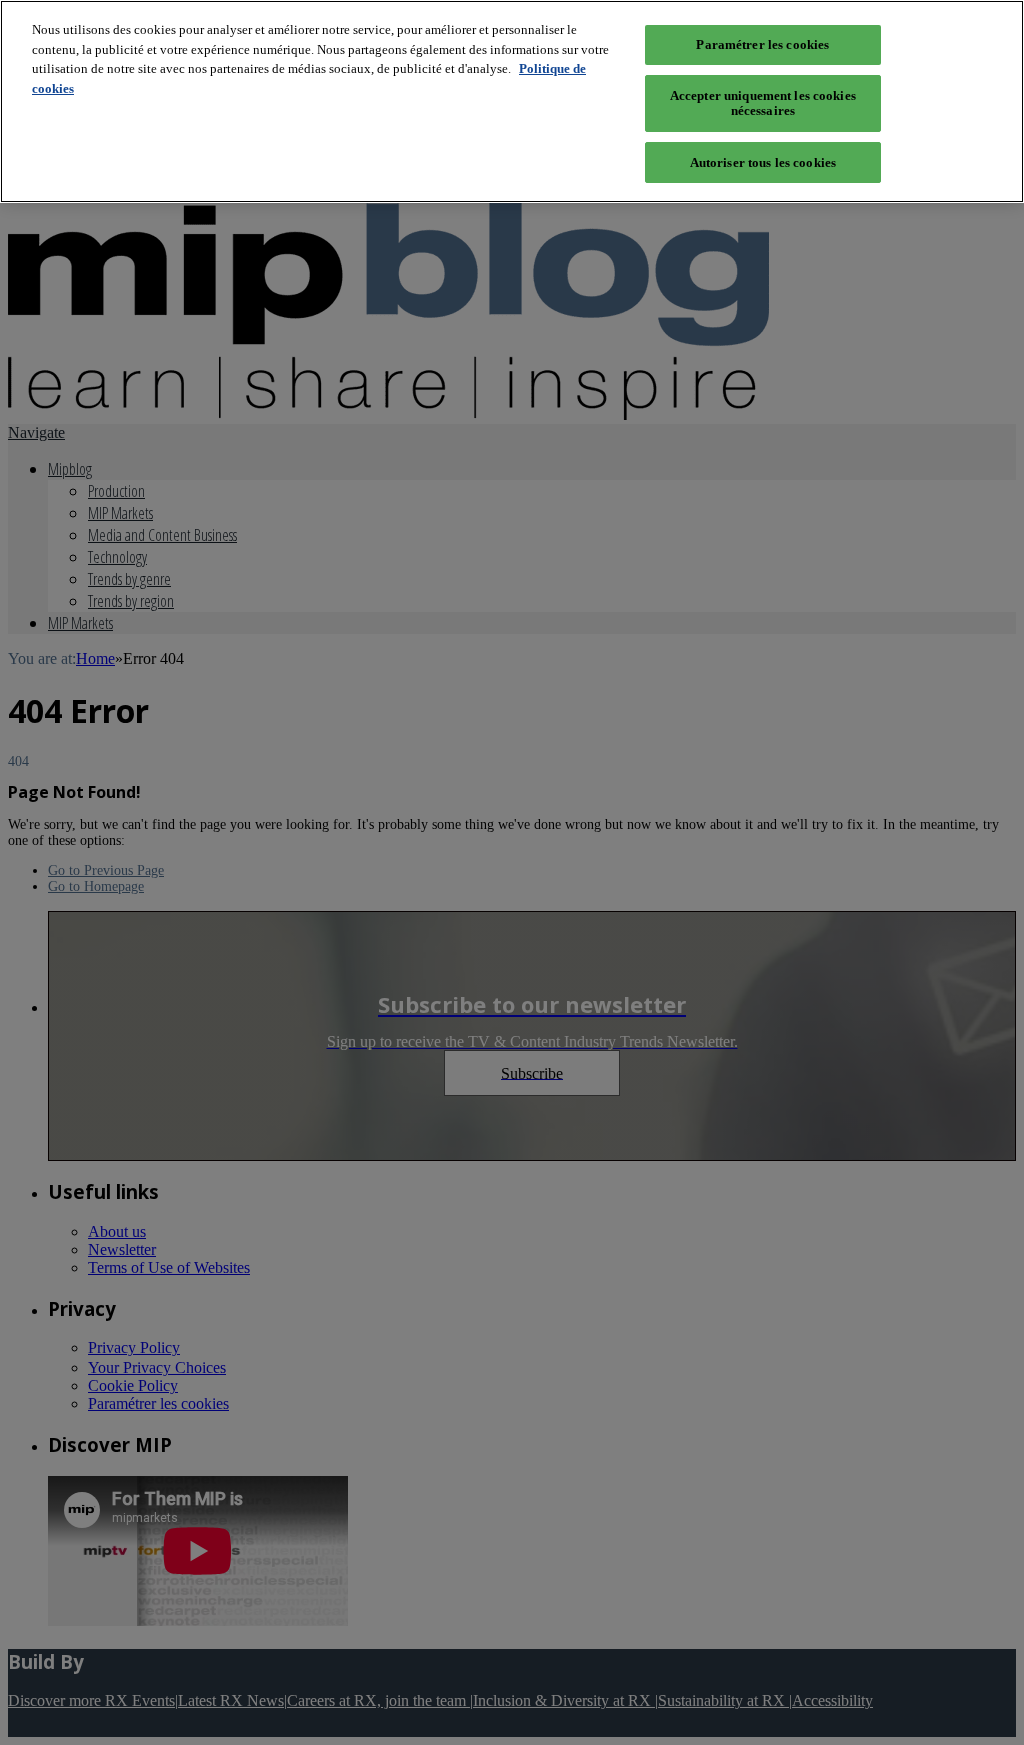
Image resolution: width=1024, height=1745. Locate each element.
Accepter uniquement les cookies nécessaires (763, 103)
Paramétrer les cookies (762, 44)
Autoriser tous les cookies (763, 162)
